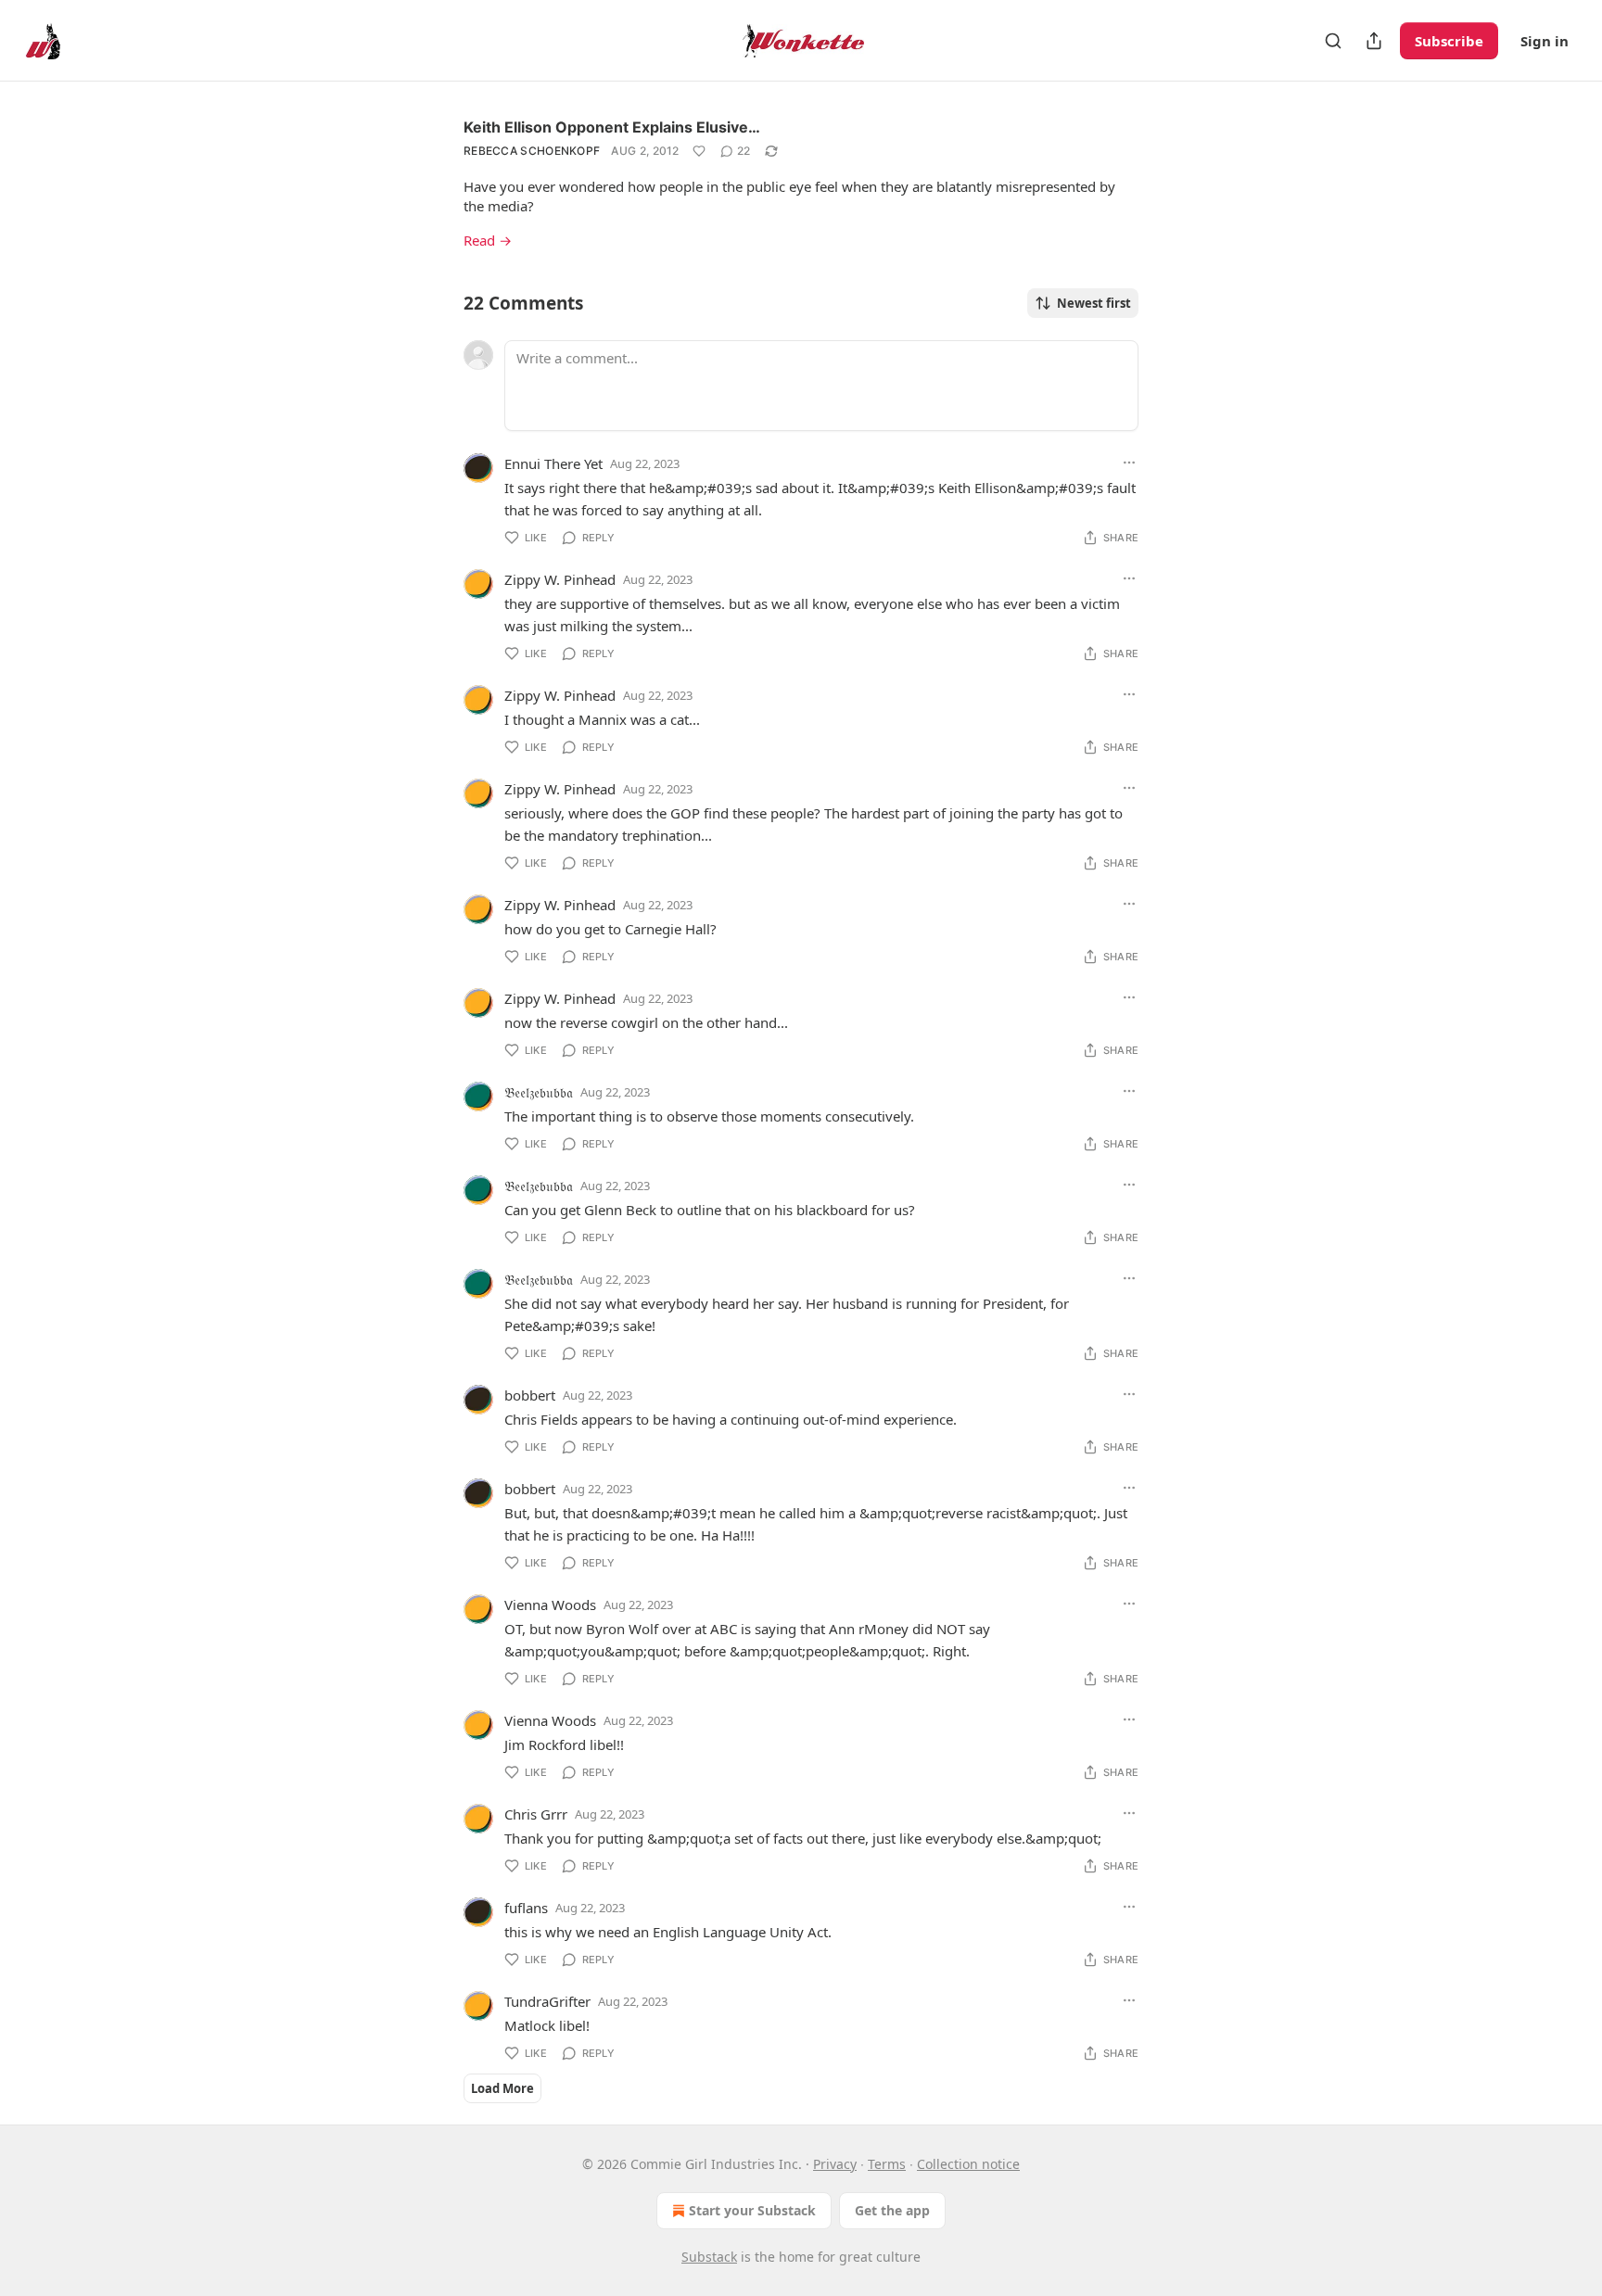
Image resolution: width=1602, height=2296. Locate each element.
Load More (502, 2088)
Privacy (835, 2164)
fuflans (526, 1908)
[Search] (1333, 41)
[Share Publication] (1374, 41)
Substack (709, 2257)
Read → (488, 240)
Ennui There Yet (553, 463)
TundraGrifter (547, 2001)
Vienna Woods (550, 1605)
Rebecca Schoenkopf (532, 151)
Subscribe (1449, 41)
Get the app (892, 2210)
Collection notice (968, 2164)
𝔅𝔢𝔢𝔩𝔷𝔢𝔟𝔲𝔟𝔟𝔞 (539, 1092)
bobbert (530, 1395)
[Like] (699, 151)
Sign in (1545, 41)
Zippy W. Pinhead (560, 579)
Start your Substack (752, 2210)
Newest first (1094, 303)
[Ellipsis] (1129, 463)
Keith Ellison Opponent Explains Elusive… (612, 127)
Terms (887, 2164)
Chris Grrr (536, 1814)
